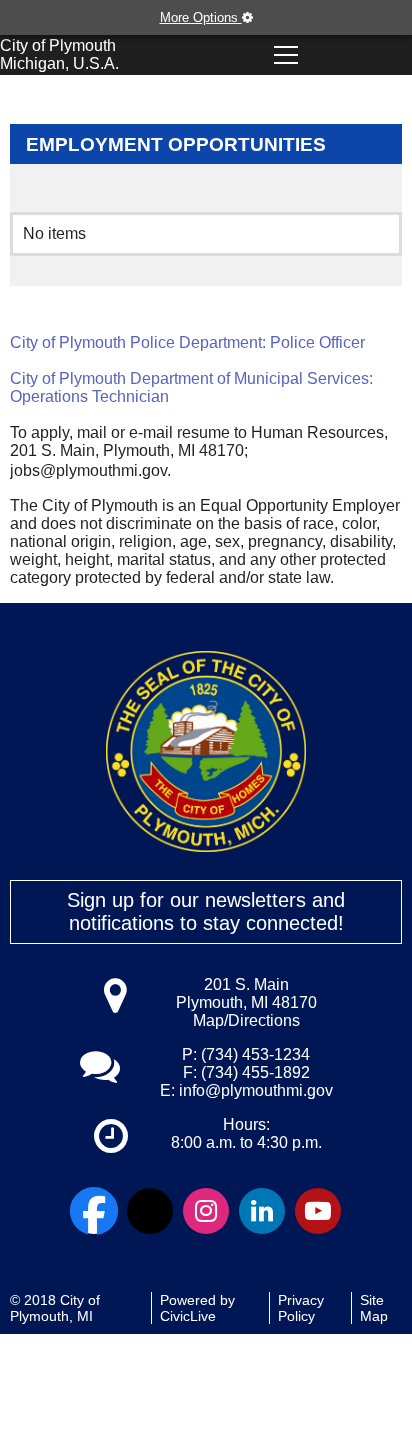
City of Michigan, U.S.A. (59, 54)
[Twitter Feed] (150, 1211)
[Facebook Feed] (94, 1211)
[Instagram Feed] (206, 1211)
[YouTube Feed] (318, 1211)
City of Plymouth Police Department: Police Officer (187, 342)
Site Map (374, 1308)
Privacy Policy (301, 1308)
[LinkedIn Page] (262, 1211)
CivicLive (188, 1316)
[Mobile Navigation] (286, 55)
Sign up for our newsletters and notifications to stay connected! (206, 911)
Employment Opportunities (176, 144)
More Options (201, 17)
